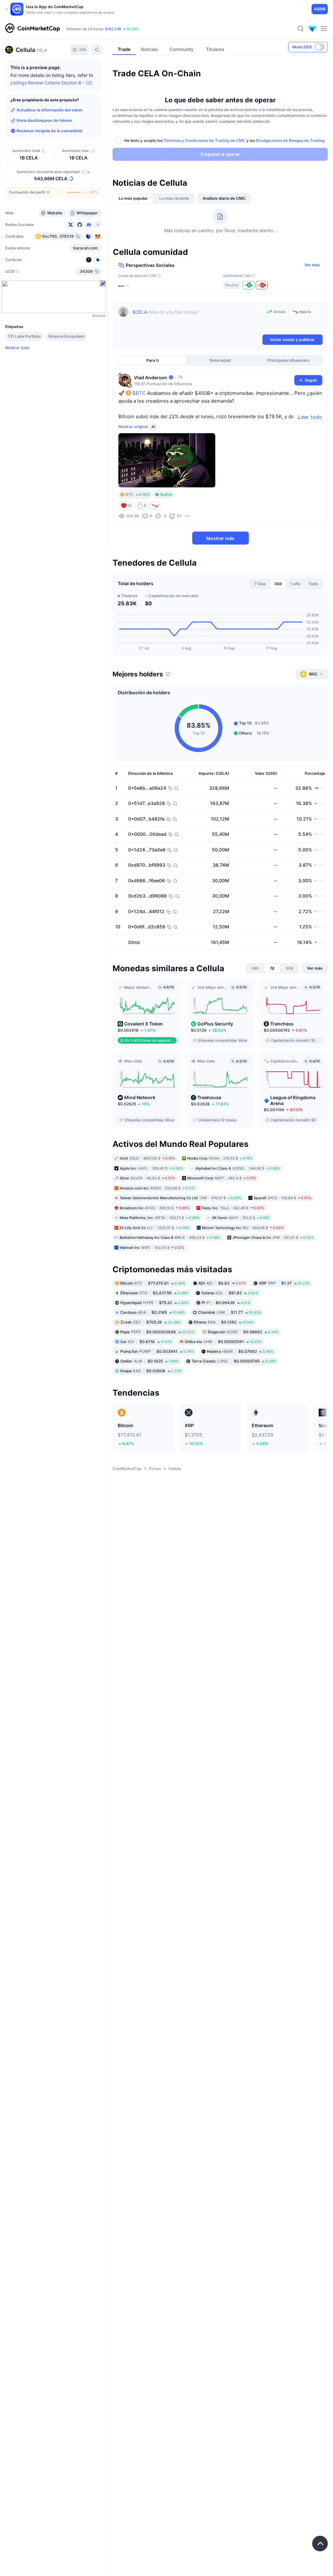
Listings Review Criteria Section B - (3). (52, 83)
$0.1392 (224, 1322)
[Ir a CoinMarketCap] (33, 29)
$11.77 (230, 1312)
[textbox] (196, 320)
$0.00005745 (234, 1361)
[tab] (133, 198)
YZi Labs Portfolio (24, 336)
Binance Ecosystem (67, 336)
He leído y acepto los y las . (225, 140)
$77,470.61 (153, 1283)
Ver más (312, 265)
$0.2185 (153, 1312)
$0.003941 (157, 1351)
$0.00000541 (223, 1342)
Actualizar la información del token (49, 110)
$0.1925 (149, 1361)
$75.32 (154, 1303)
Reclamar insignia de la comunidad (49, 131)
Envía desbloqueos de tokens (44, 120)
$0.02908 (151, 1371)
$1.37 (284, 1283)
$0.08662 (243, 1332)
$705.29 (151, 1322)
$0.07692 (240, 1351)
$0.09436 (226, 1303)
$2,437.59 (154, 1293)
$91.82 (230, 1293)
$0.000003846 (158, 1332)
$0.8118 (146, 1342)
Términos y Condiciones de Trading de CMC (205, 140)
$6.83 (222, 1283)
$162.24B (113, 29)
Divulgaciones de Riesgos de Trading (290, 140)
